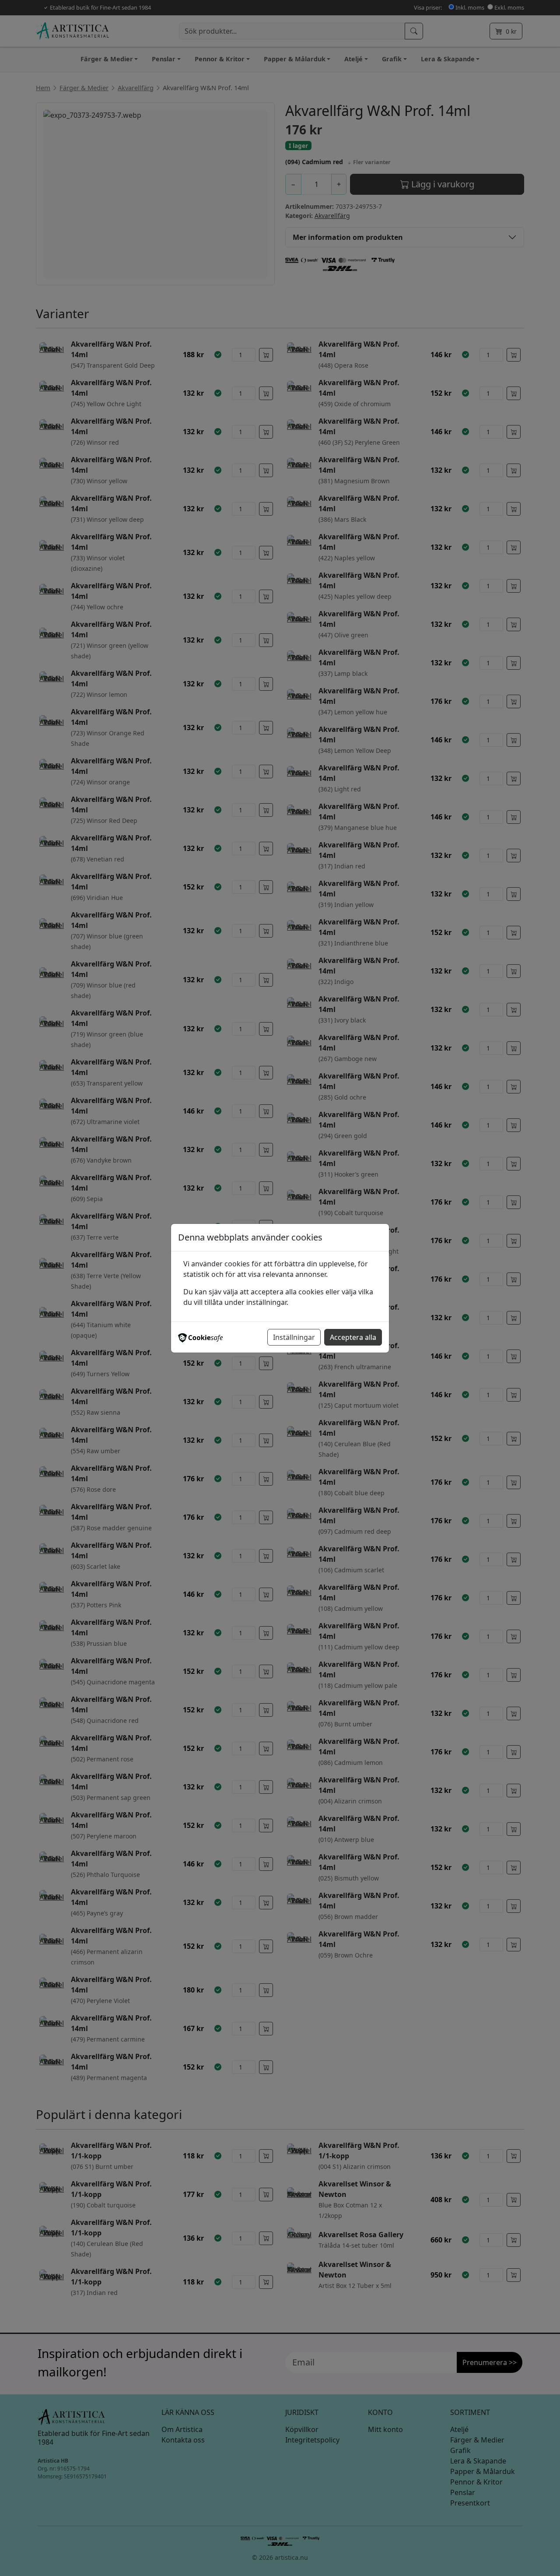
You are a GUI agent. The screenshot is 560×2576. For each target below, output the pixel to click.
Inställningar (294, 1337)
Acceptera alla (353, 1337)
